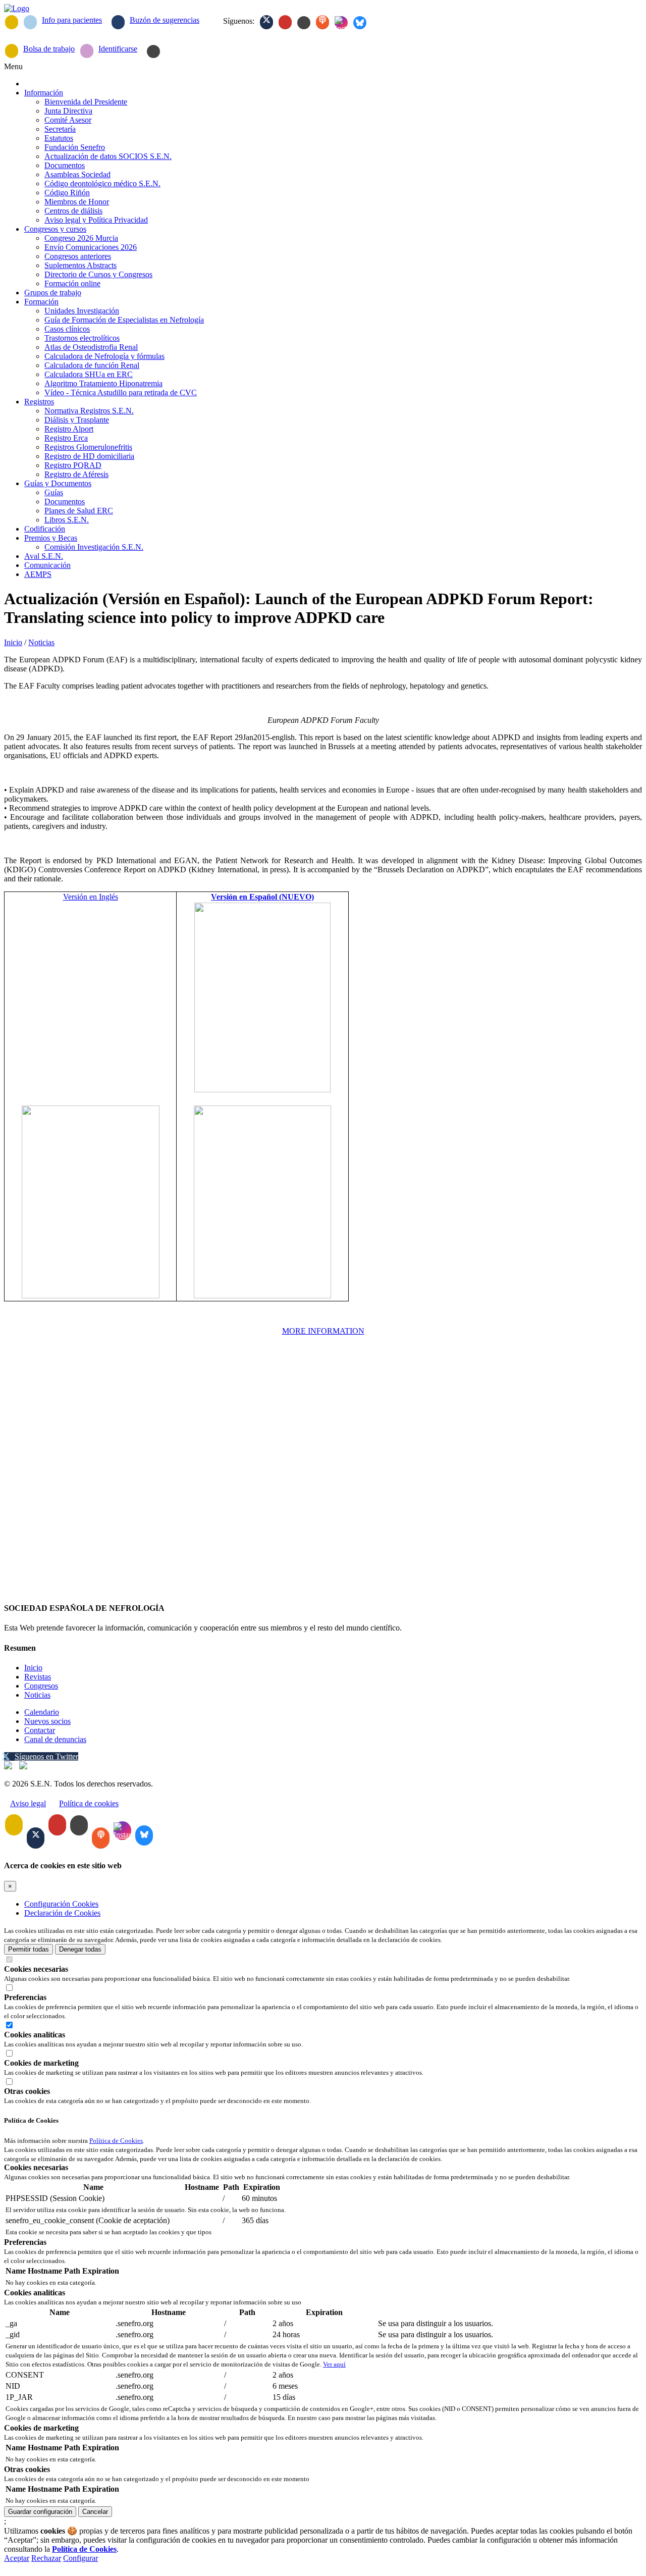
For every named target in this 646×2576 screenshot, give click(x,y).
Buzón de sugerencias (165, 20)
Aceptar (17, 2558)
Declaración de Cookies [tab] (62, 1913)
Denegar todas (80, 1949)
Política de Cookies (116, 2141)
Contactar (40, 1730)
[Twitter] (266, 22)
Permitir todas (29, 1949)
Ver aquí (334, 2364)
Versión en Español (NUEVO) (262, 897)
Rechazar (46, 2558)
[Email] (12, 22)
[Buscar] (153, 51)
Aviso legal (28, 1803)
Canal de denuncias (55, 1739)
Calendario (42, 1712)
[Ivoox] (322, 22)
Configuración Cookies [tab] (61, 1904)
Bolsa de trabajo (49, 49)
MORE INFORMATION (323, 1331)
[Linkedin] (304, 23)
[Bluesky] (360, 23)
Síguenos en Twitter (46, 1756)
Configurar (80, 2558)
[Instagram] (341, 23)
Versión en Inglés (91, 897)
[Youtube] (285, 22)
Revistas (38, 1677)
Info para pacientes (72, 20)
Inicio (13, 642)
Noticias (41, 642)
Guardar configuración (40, 2512)
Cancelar (95, 2512)
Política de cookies (89, 1803)
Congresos (41, 1686)
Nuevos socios (47, 1721)
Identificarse (118, 49)
